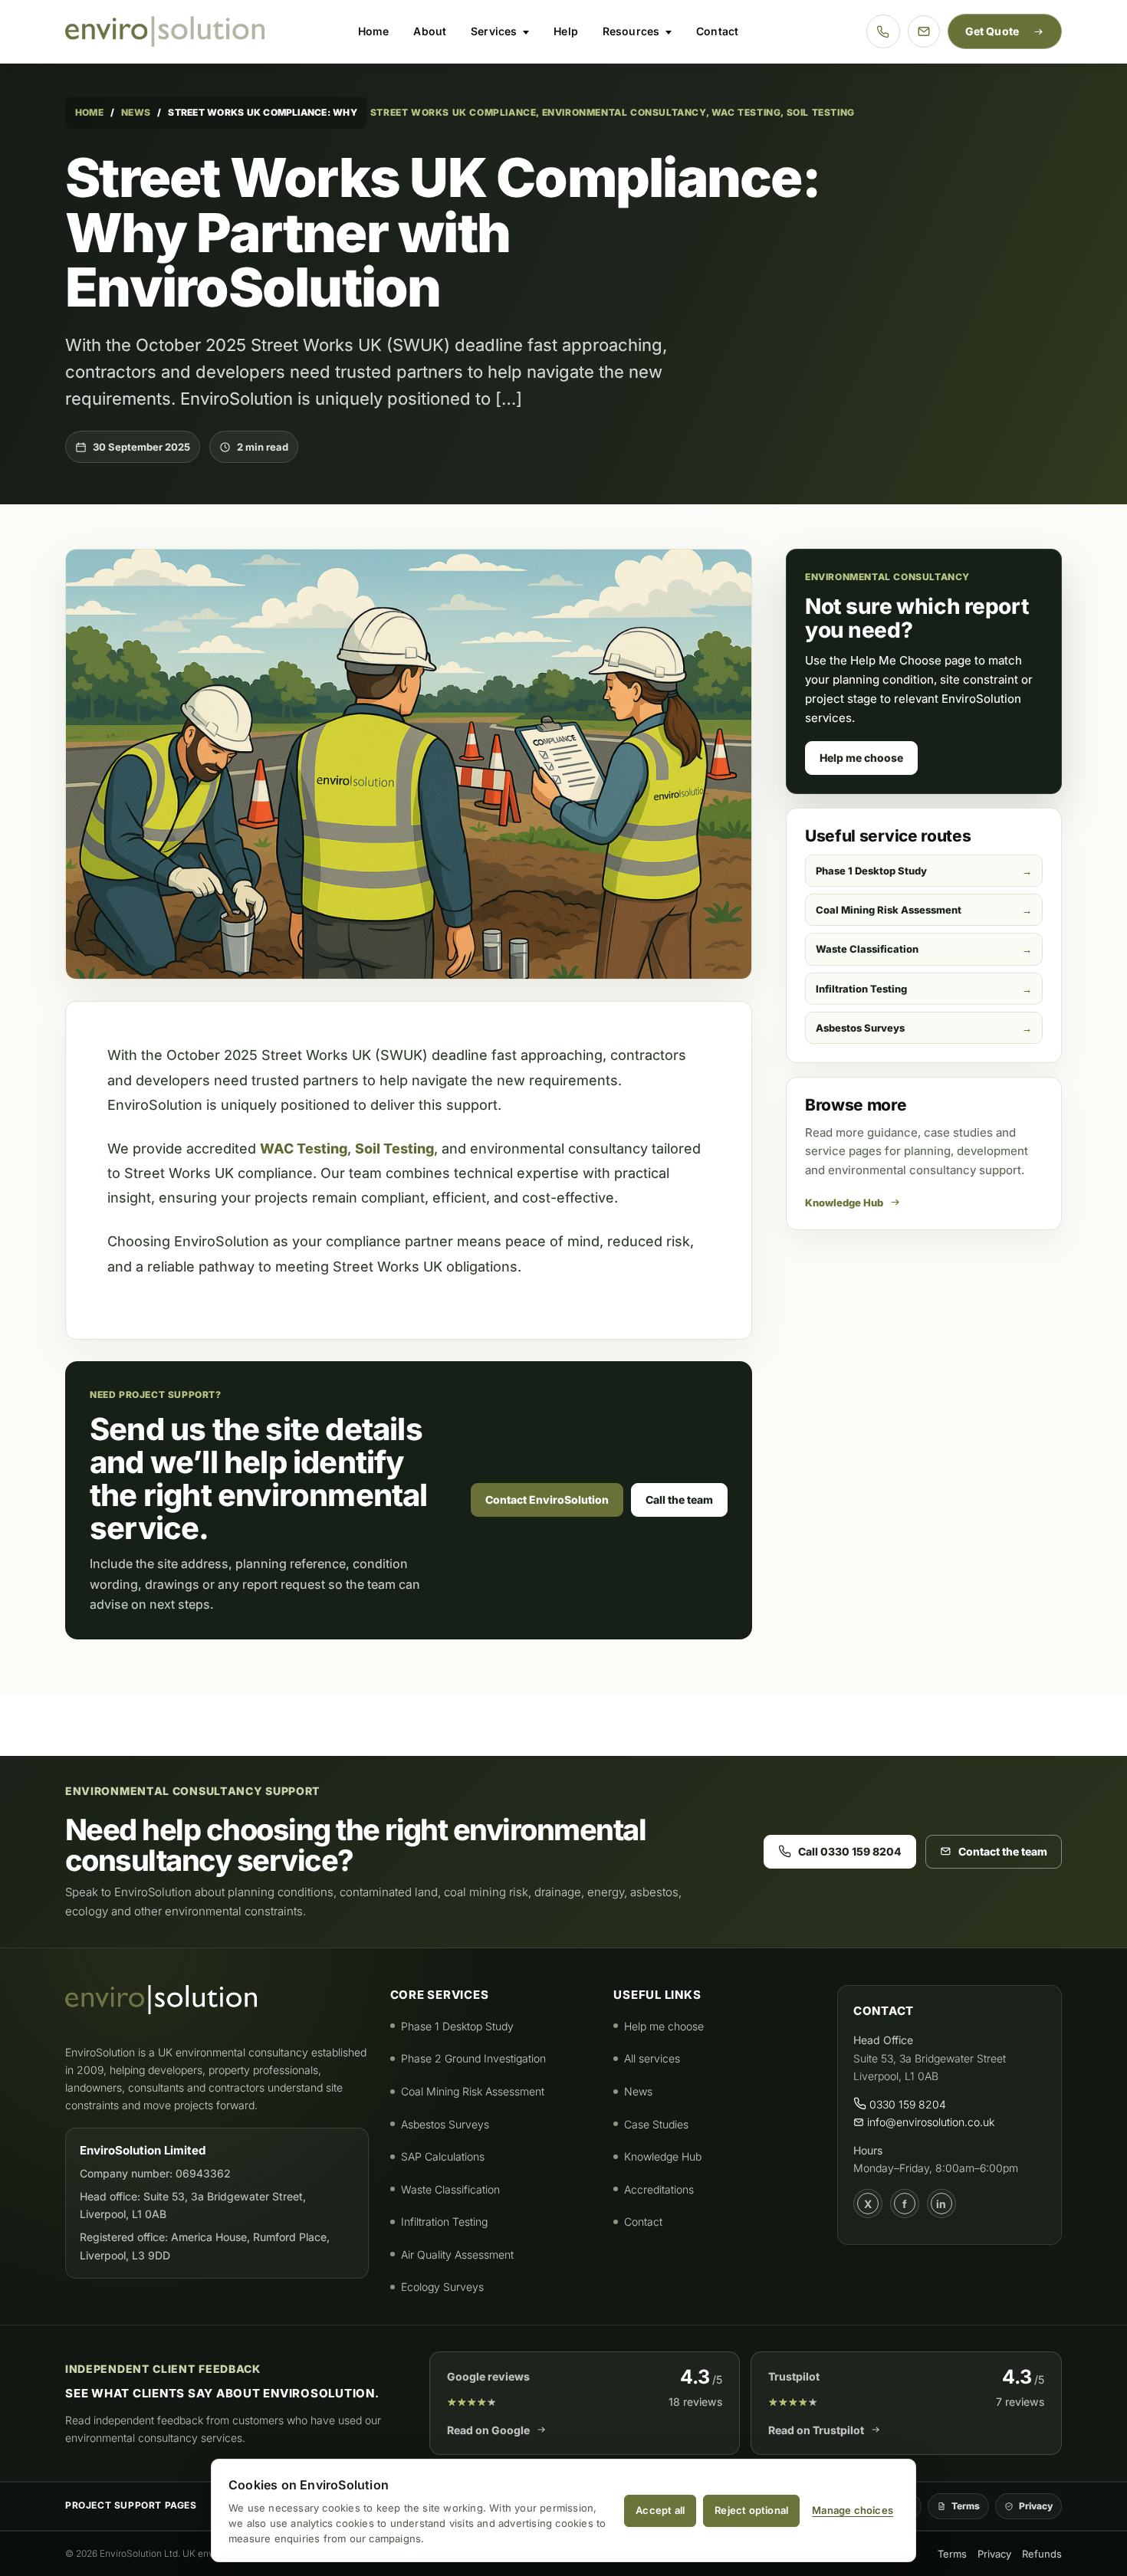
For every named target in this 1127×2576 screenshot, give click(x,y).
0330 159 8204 (906, 2104)
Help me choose (861, 758)
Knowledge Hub (844, 1203)
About (430, 31)
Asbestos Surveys (860, 1028)
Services (494, 31)
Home (374, 31)
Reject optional (751, 2510)
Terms (966, 2506)
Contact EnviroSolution (547, 1500)
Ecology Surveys (442, 2287)
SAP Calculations (443, 2156)
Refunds (1042, 2554)
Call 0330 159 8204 (850, 1851)
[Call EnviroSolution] (883, 31)
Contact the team (1003, 1851)
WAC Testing (304, 1149)
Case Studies (656, 2124)
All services (652, 2058)
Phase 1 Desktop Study (871, 871)
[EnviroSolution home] (165, 31)
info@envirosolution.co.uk (929, 2122)
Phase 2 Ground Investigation (473, 2058)
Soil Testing (394, 1149)
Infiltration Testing (861, 989)
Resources (631, 31)
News (136, 112)
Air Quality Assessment (457, 2254)
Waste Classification (867, 949)
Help (566, 31)
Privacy (1036, 2506)
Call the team (679, 1500)
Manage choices (853, 2510)
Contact (717, 31)
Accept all (660, 2510)
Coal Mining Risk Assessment (889, 910)
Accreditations (659, 2189)
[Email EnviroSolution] (924, 31)
